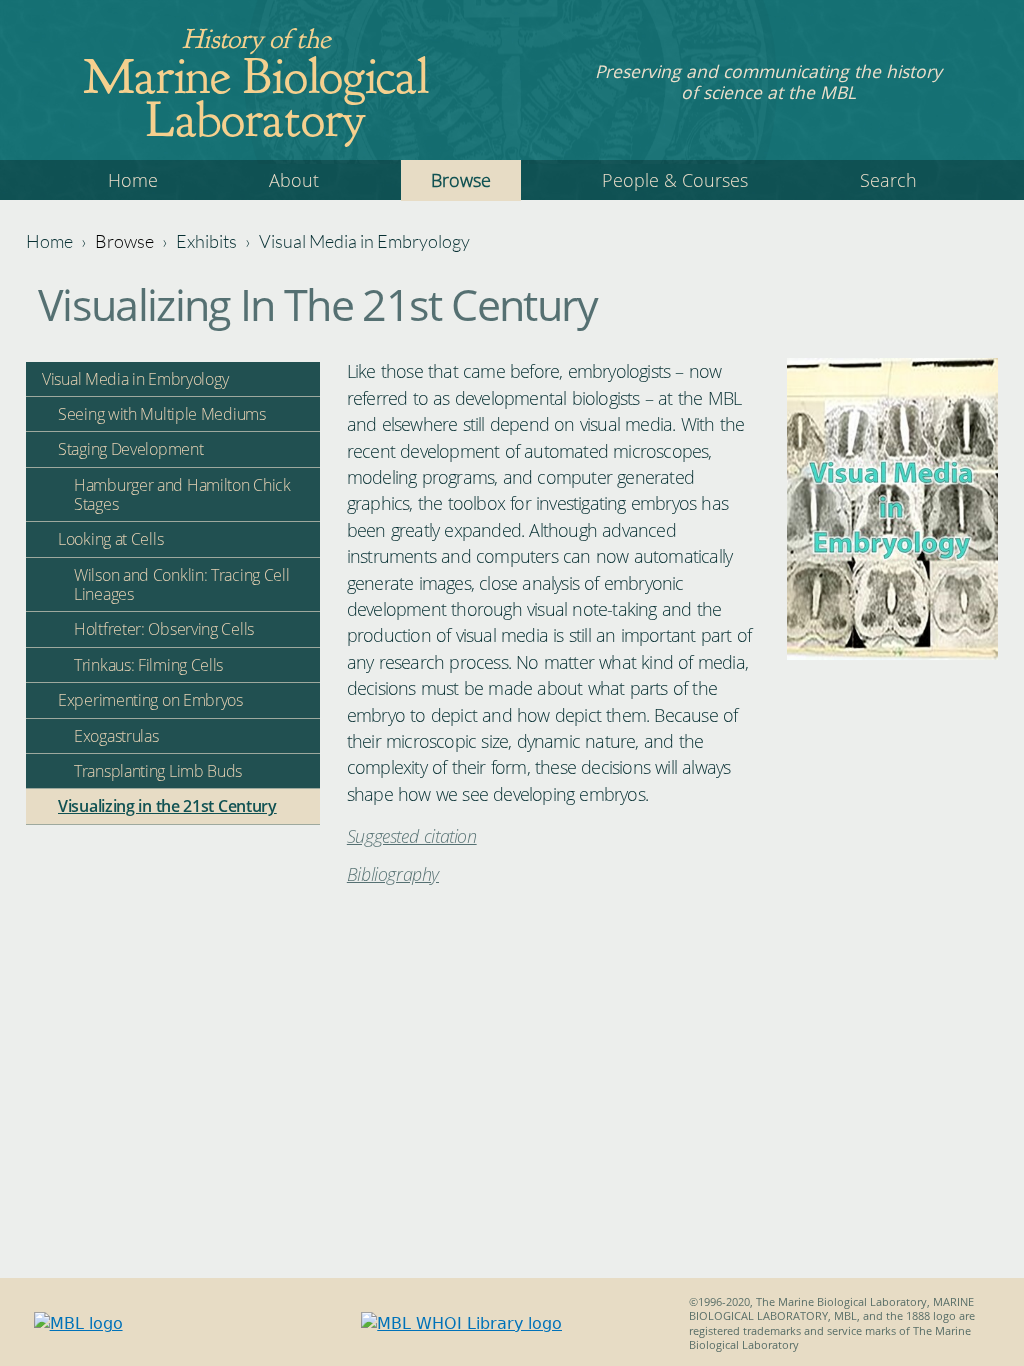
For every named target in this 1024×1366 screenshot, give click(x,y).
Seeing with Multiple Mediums (162, 414)
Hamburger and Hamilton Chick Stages (182, 494)
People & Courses (675, 180)
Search (888, 180)
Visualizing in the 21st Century (167, 806)
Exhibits (206, 241)
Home (133, 180)
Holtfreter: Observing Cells (164, 629)
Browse (461, 180)
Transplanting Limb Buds (158, 771)
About (294, 180)
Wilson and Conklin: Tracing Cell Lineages (181, 584)
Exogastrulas (116, 736)
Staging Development (130, 449)
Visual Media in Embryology (364, 241)
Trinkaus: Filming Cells (148, 665)
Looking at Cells (110, 539)
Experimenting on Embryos (150, 700)
